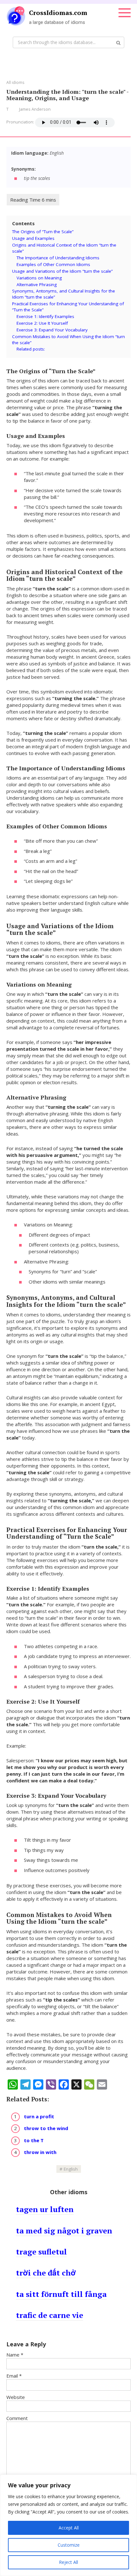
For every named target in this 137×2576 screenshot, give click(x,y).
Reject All (68, 2562)
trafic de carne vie (50, 2315)
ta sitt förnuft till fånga (61, 2294)
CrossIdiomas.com (58, 13)
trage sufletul (41, 2252)
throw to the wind (46, 2128)
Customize (69, 2545)
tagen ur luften (45, 2209)
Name (15, 2355)
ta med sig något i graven (64, 2231)
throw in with (40, 2152)
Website (16, 2397)
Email (14, 2376)
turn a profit (39, 2116)
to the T (34, 2140)
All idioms (15, 82)
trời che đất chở (46, 2273)
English (71, 2169)
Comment (17, 2418)
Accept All (69, 2528)
